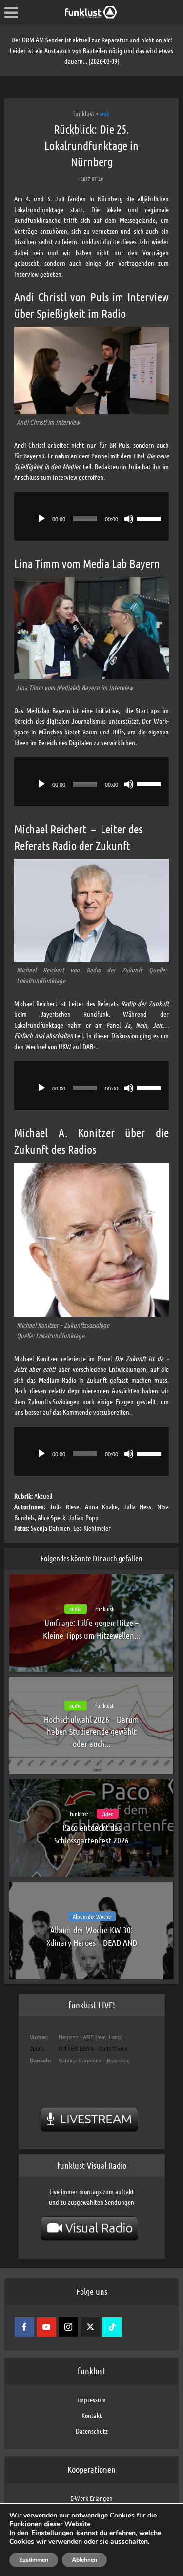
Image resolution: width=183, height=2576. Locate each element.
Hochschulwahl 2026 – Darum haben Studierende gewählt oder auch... (91, 1731)
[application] (91, 516)
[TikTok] (112, 2327)
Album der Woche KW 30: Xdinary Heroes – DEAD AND (92, 1936)
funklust (84, 113)
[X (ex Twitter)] (90, 2327)
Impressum (91, 2399)
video (108, 1814)
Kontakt (92, 2415)
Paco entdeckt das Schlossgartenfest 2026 (91, 1833)
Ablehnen (84, 2560)
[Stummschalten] (129, 519)
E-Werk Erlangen (91, 2498)
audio (76, 1609)
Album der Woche (92, 1916)
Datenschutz (92, 2431)
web (105, 113)
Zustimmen (34, 2560)
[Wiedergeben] (41, 519)
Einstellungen (52, 2533)
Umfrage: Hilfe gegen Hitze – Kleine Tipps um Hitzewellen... (91, 1629)
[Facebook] (24, 2327)
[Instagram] (68, 2327)
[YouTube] (46, 2327)
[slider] (150, 518)
